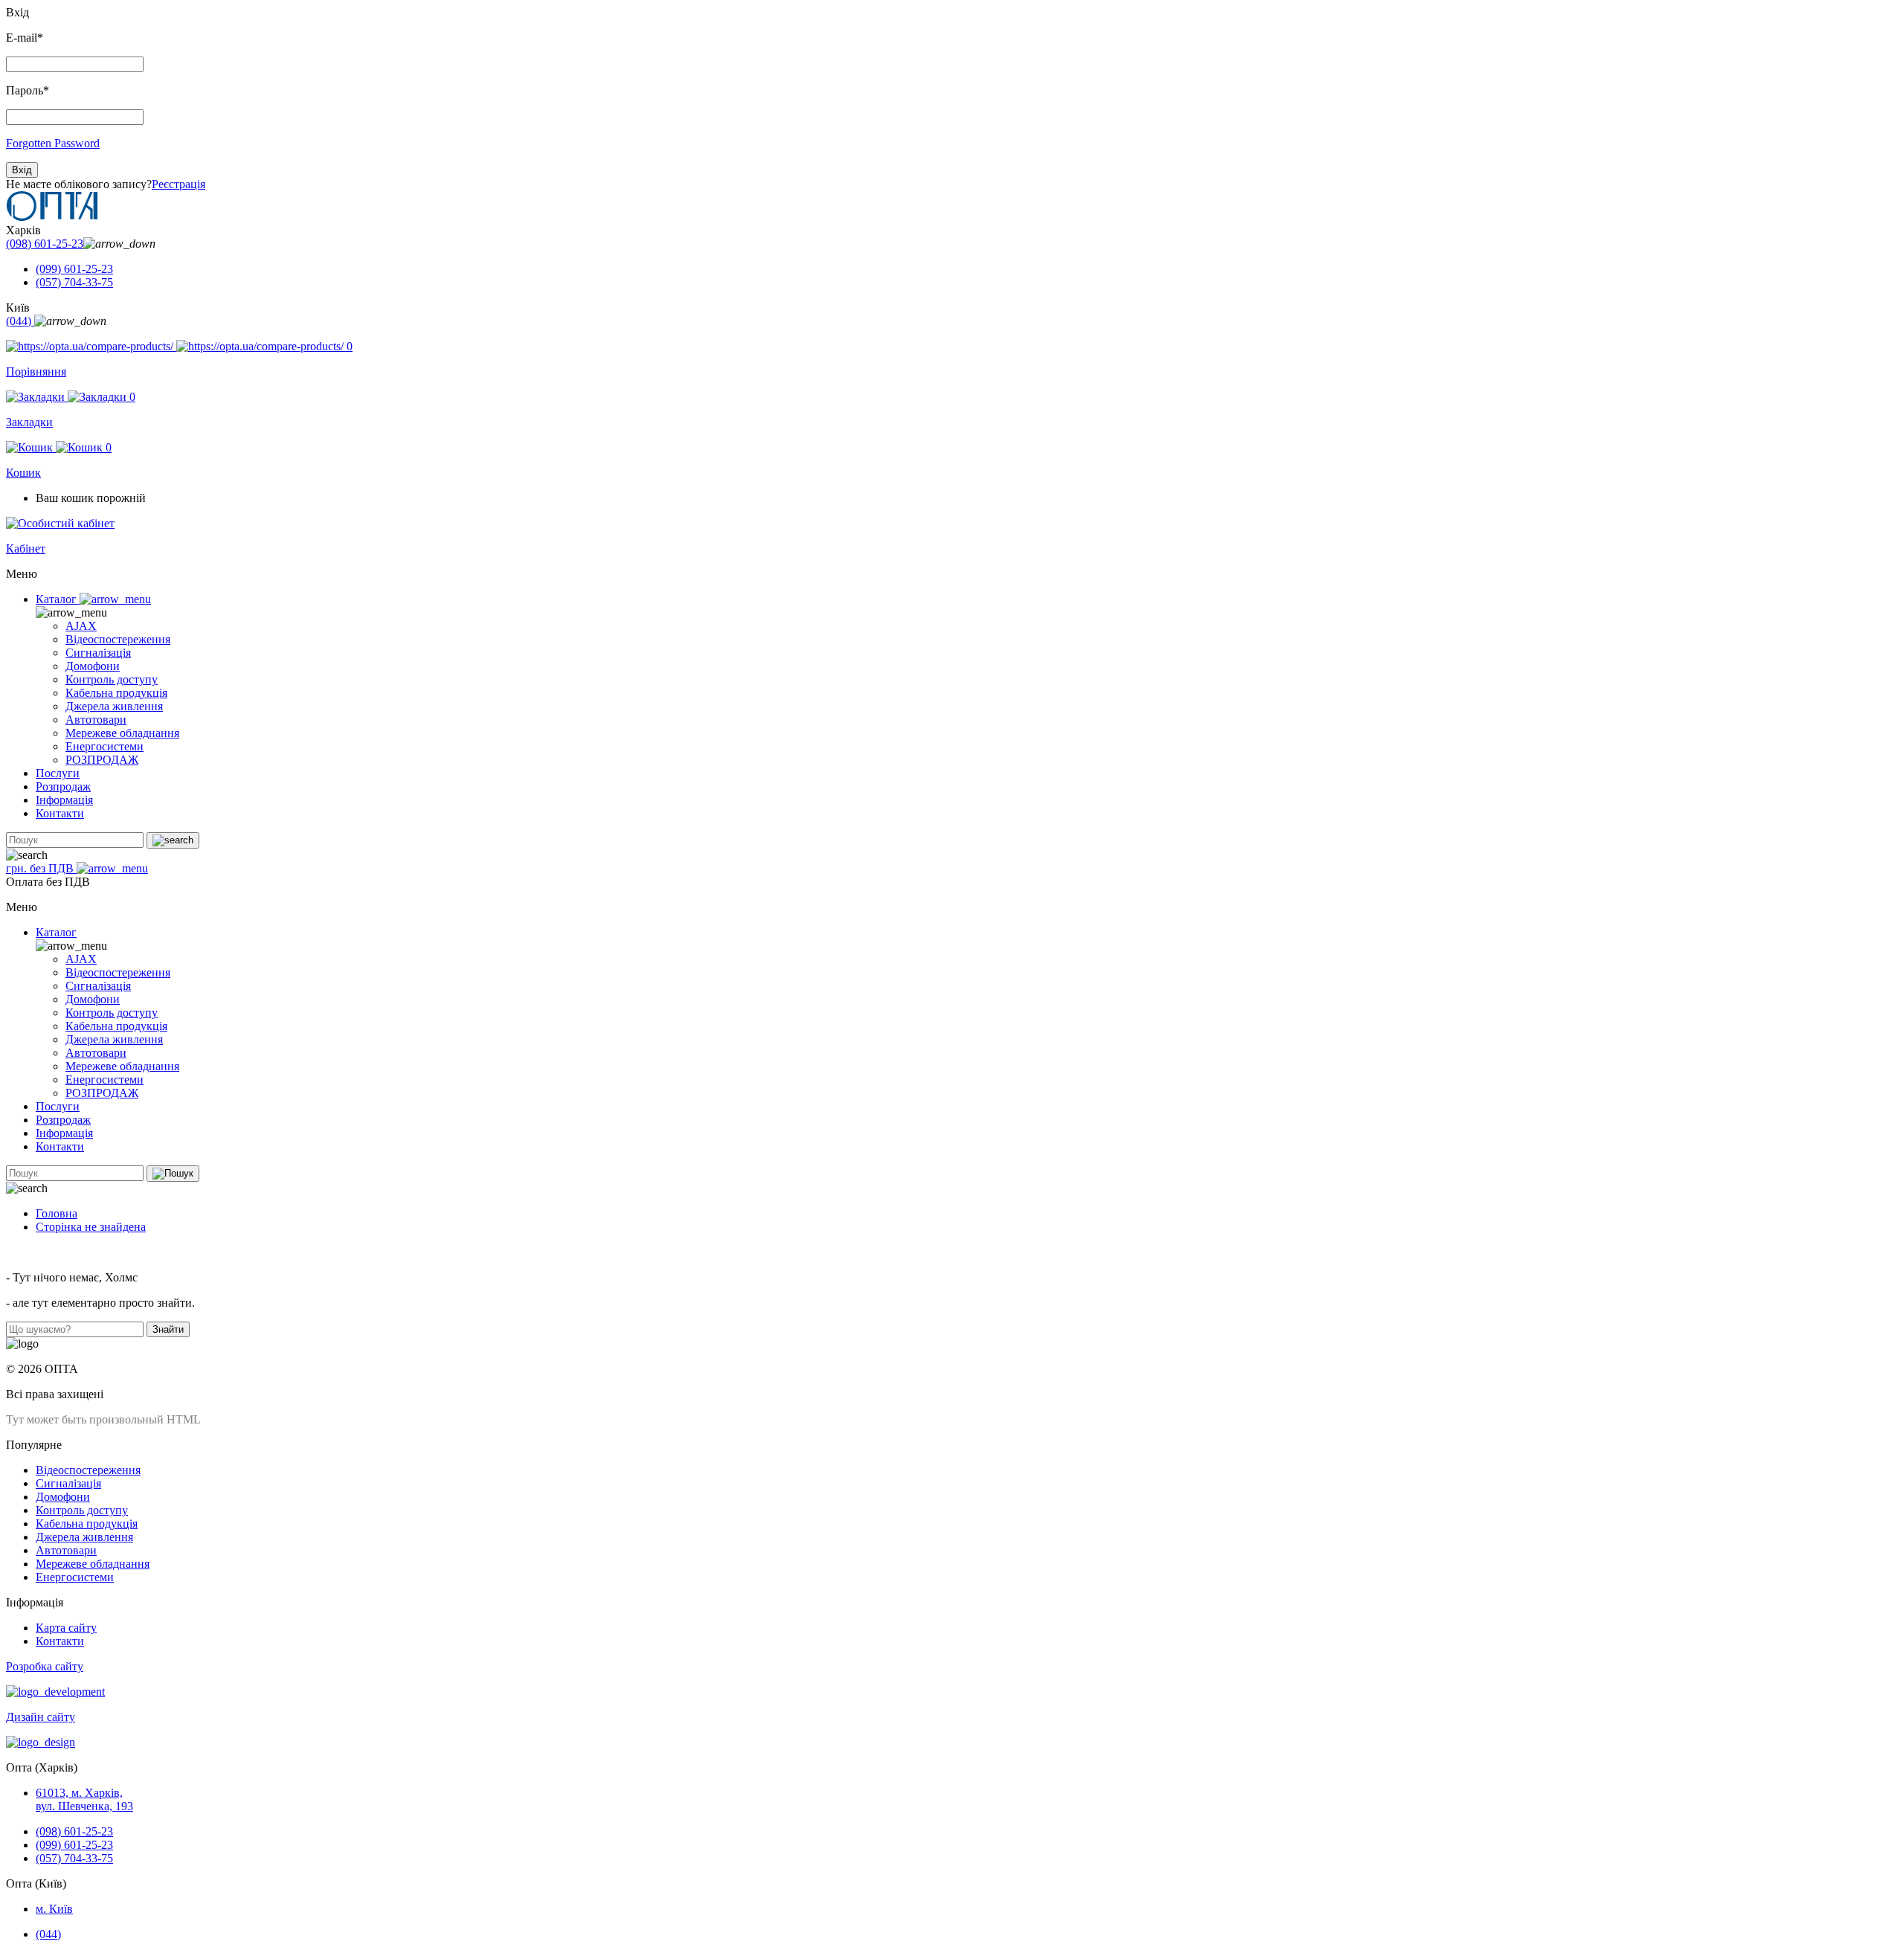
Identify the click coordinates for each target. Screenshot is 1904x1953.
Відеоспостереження (118, 639)
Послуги (58, 773)
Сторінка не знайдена (91, 1227)
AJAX (81, 626)
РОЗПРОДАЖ (102, 760)
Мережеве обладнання (122, 733)
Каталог (58, 599)
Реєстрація (178, 184)
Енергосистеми (104, 746)
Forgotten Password (53, 143)
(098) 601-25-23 (45, 244)
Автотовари (96, 720)
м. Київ (54, 1909)
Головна (57, 1213)
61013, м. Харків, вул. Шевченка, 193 (84, 1799)
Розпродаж (63, 786)
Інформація (64, 800)
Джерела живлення (114, 706)
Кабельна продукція (116, 693)
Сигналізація (98, 653)
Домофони (93, 666)
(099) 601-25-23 (74, 269)
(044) (20, 321)
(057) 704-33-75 (74, 282)
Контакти (60, 813)
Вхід (22, 170)
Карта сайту (66, 1628)
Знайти (168, 1329)
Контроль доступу (112, 679)
